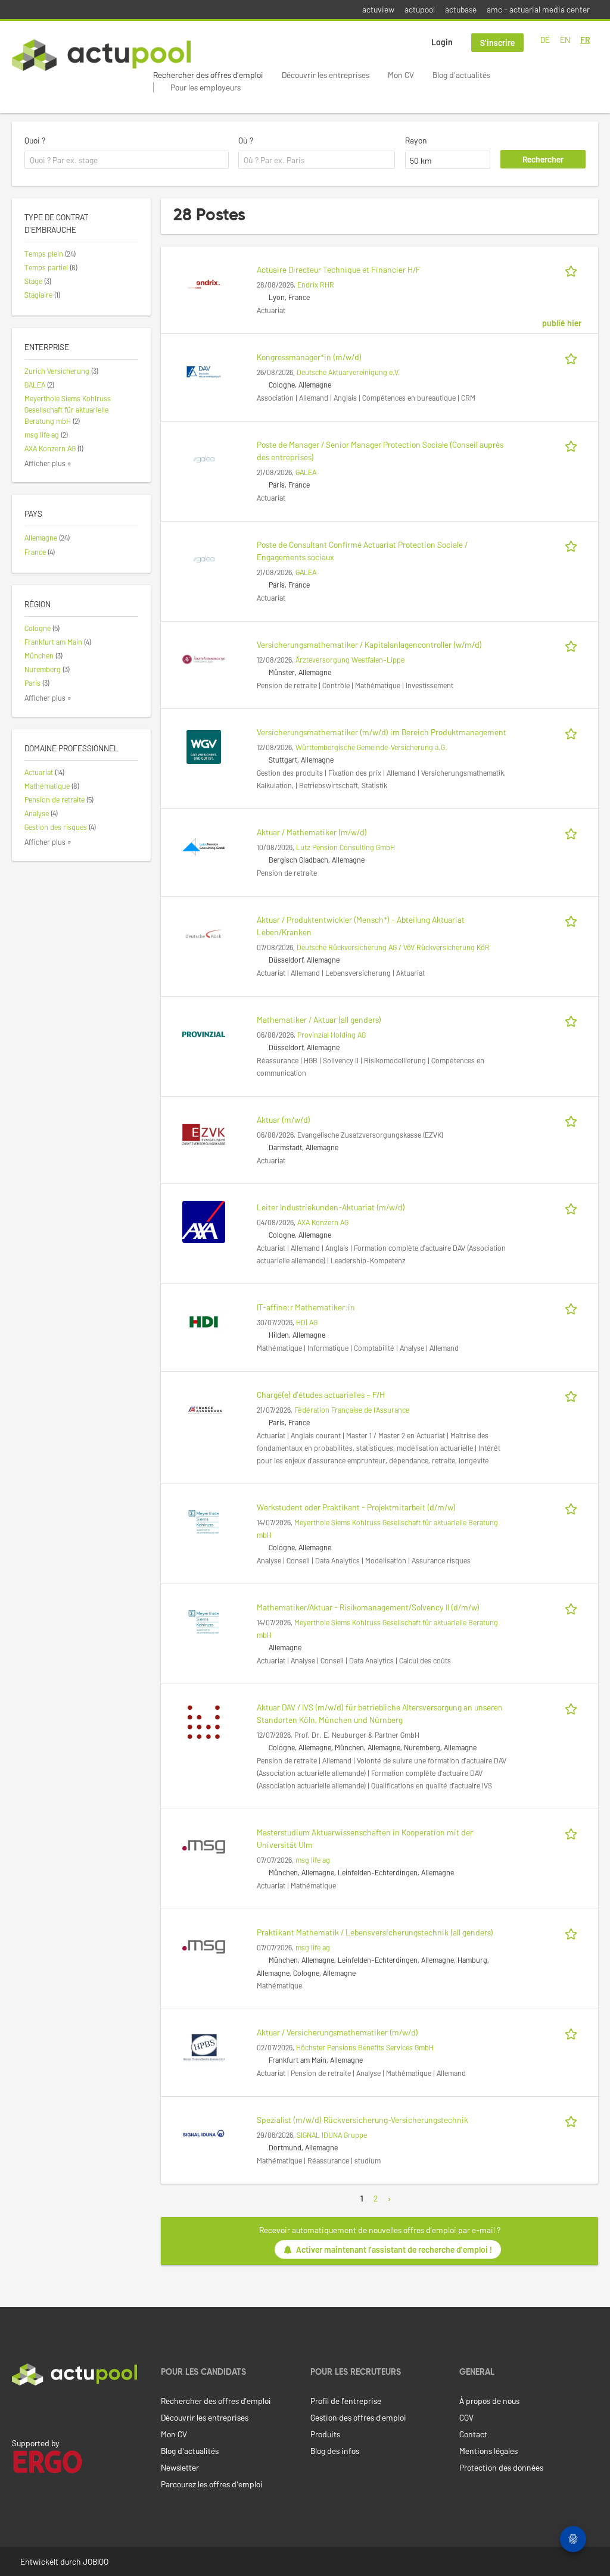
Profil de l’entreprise (346, 2401)
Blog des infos (335, 2451)
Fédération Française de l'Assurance (352, 1410)
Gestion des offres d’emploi (358, 2417)
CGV (466, 2417)
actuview (378, 9)
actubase (461, 9)
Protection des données (501, 2467)
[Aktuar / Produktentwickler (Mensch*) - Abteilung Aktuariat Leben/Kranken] (204, 933)
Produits (325, 2434)
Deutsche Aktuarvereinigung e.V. (348, 372)
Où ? (246, 140)
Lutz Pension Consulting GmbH (346, 847)
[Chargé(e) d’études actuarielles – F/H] (204, 1408)
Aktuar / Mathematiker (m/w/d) (312, 832)
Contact (473, 2434)
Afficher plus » (48, 463)
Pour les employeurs (206, 87)
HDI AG (307, 1322)
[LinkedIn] (18, 2410)
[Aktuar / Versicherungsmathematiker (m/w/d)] (204, 2046)
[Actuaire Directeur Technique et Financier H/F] (204, 283)
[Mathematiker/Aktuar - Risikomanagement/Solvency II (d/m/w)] (204, 1621)
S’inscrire (497, 43)
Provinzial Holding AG (332, 1035)
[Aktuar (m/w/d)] (204, 1133)
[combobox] (127, 160)
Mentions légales (488, 2451)
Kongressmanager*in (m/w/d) (309, 357)
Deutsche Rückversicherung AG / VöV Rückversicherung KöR (393, 947)
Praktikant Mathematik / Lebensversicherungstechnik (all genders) (375, 1932)
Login (442, 42)
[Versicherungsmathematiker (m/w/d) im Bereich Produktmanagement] (204, 746)
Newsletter (180, 2467)
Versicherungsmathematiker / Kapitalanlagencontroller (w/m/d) (369, 644)
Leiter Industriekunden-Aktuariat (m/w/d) (331, 1207)
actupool (420, 9)
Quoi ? (35, 140)
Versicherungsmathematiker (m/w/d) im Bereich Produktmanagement (382, 732)
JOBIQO (96, 2561)
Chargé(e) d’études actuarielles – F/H (321, 1395)
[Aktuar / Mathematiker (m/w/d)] (204, 846)
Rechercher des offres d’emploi (208, 75)
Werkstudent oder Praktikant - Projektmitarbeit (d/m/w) (356, 1507)
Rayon (416, 140)
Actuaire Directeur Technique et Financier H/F (339, 269)
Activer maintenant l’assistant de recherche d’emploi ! (394, 2249)
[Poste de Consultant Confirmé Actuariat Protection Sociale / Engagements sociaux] (204, 558)
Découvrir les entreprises (326, 75)
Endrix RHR (316, 285)
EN (565, 40)
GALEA (306, 472)
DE (545, 40)
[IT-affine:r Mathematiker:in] (204, 1321)
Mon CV (401, 75)
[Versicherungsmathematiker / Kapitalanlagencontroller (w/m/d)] (204, 658)
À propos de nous (489, 2401)
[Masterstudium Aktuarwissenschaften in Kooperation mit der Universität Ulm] (204, 1846)
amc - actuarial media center (538, 9)
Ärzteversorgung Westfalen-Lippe (350, 660)
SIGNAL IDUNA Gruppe (332, 2135)
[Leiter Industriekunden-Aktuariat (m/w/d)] (204, 1221)
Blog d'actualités (461, 75)
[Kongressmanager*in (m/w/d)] (204, 371)
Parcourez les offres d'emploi (212, 2484)
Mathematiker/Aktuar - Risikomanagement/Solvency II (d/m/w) (368, 1607)
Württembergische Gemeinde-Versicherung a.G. (371, 747)
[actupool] (101, 55)
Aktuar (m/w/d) (284, 1120)
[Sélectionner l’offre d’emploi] (573, 269)
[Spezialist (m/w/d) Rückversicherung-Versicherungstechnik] (204, 2133)
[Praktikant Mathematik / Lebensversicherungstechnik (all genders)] (204, 1946)
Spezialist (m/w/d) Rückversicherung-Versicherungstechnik (362, 2120)
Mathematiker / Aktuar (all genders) (319, 1020)
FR (585, 40)
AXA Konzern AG (323, 1222)
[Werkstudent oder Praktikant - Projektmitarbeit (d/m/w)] (204, 1521)
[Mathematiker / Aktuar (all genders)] (204, 1033)
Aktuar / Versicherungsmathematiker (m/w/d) (337, 2032)
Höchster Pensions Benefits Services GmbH (365, 2047)
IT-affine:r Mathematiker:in (306, 1307)
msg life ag (313, 1860)
